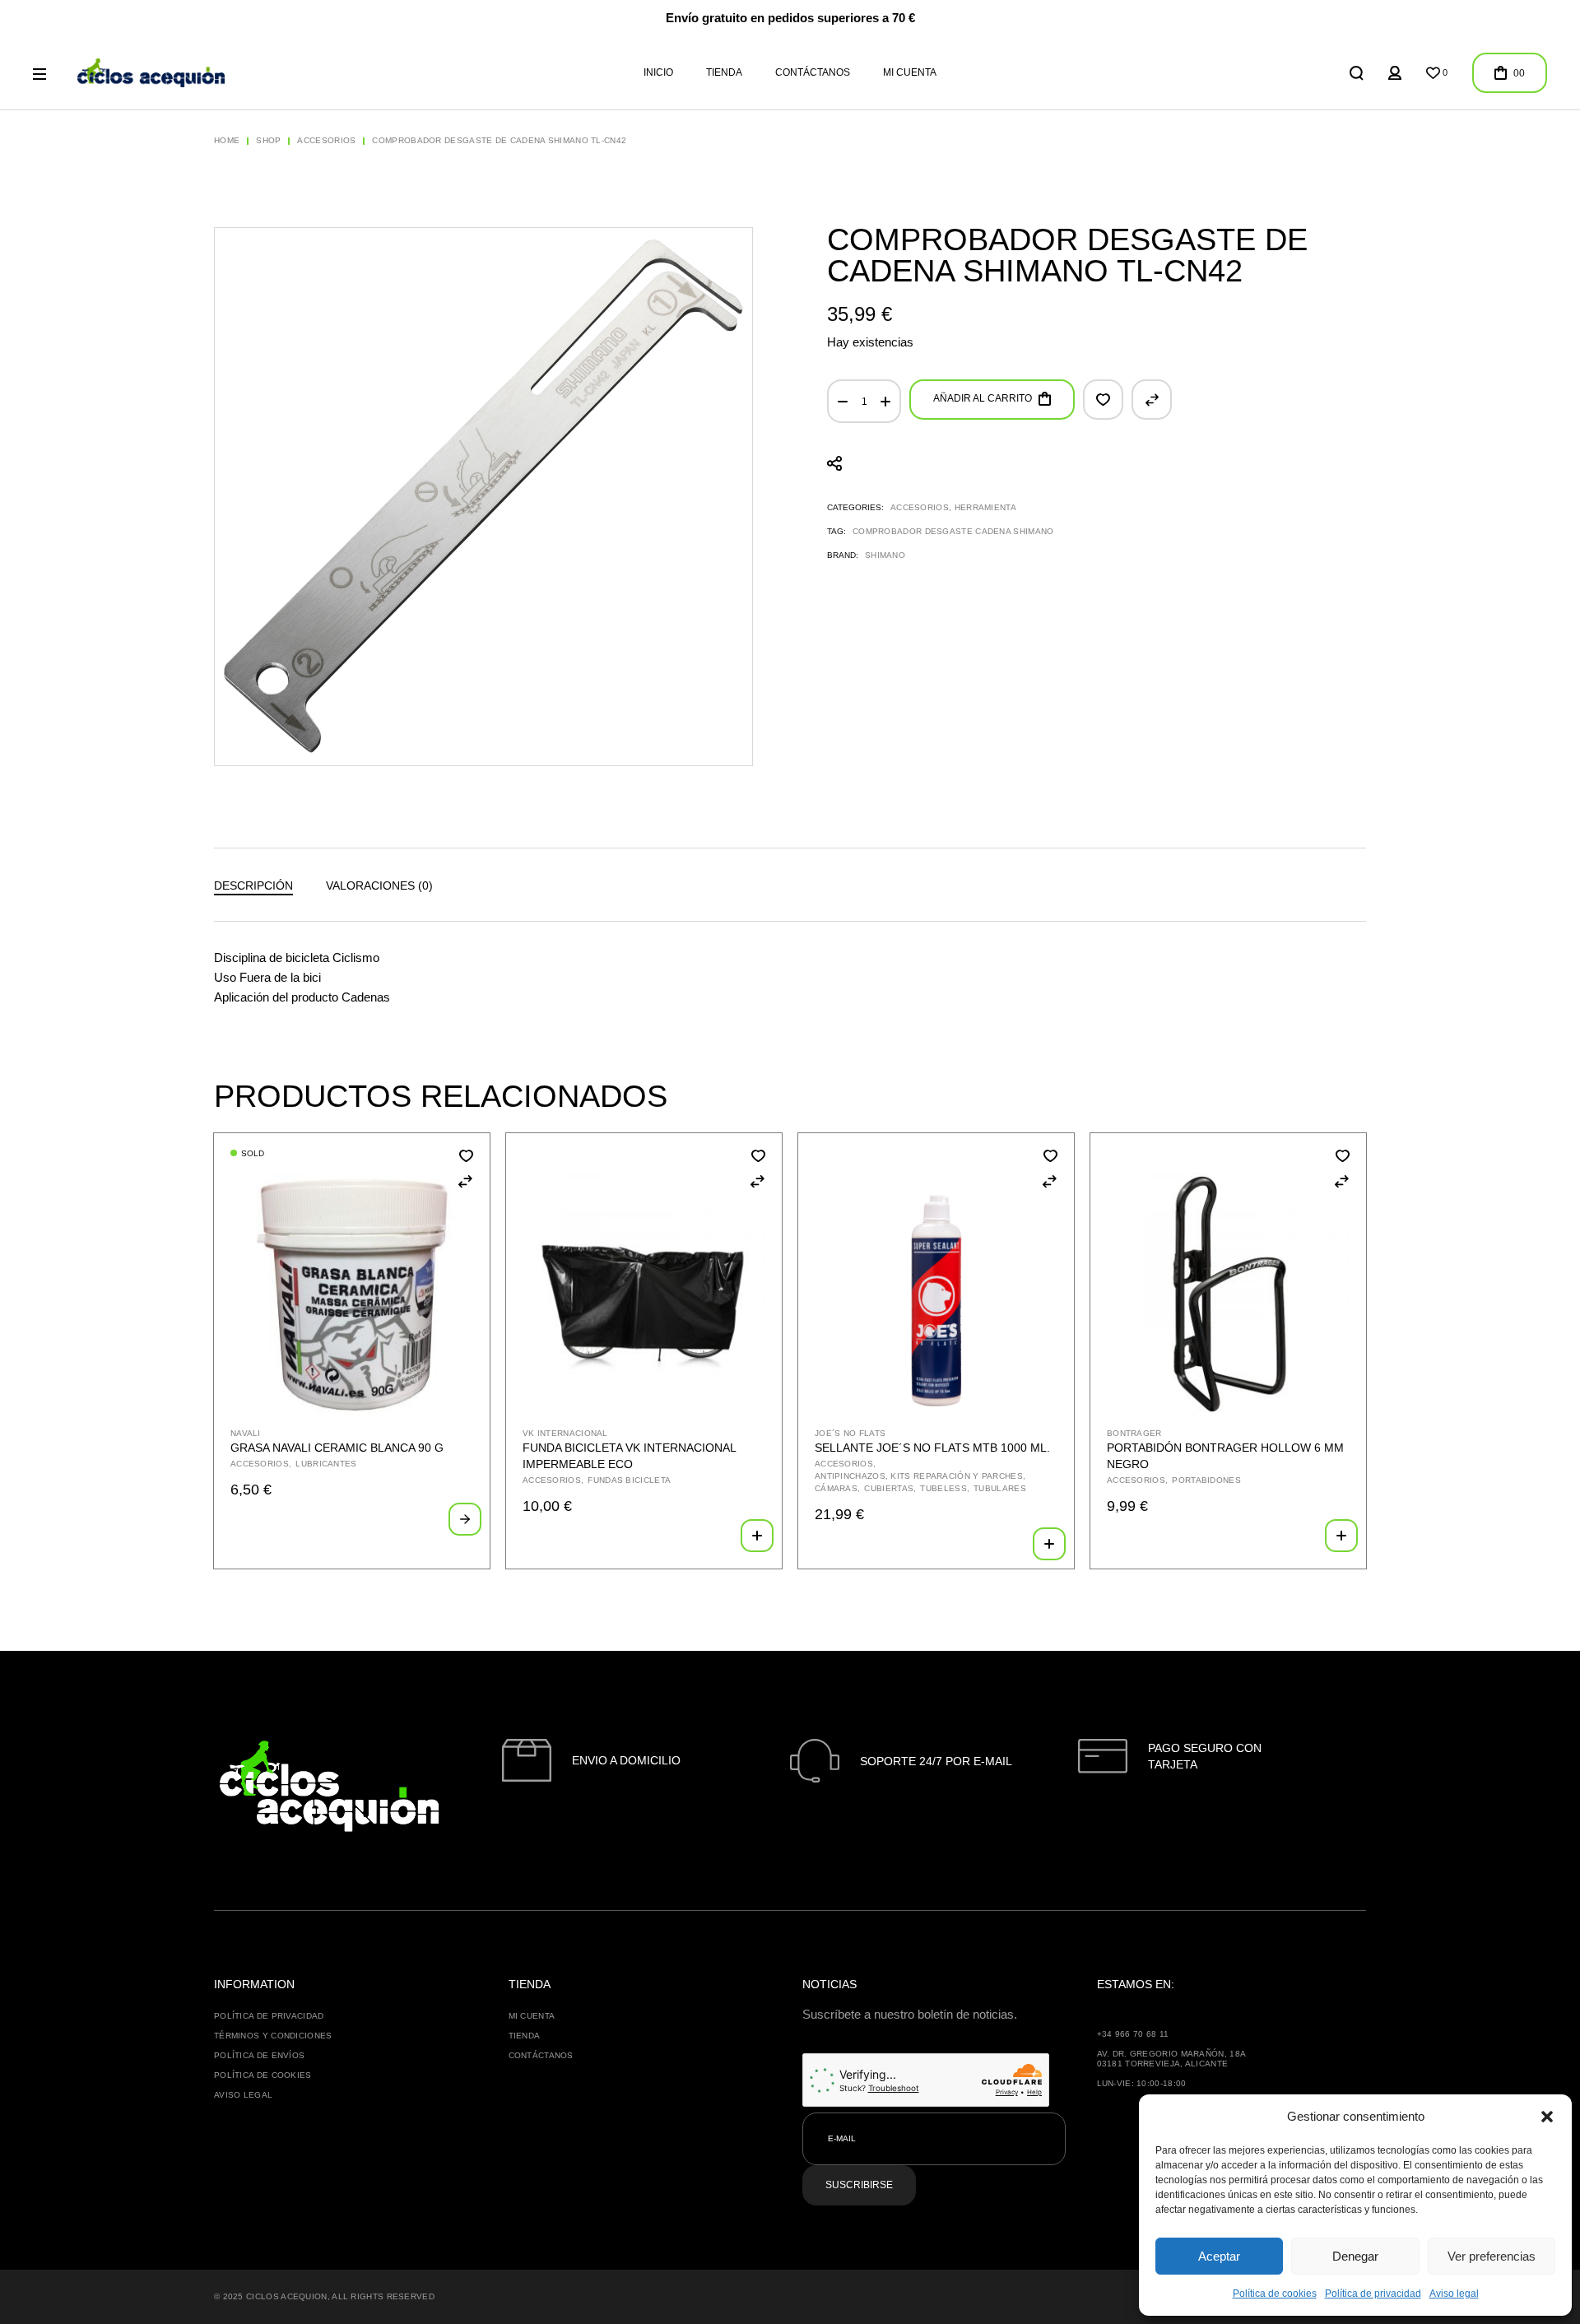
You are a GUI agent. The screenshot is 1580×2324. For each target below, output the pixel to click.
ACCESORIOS (920, 507)
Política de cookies (1275, 2294)
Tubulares (1000, 1488)
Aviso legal (1454, 2294)
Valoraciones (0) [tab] (379, 885)
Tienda (525, 2036)
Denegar (1355, 2256)
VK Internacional (565, 1433)
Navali (246, 1433)
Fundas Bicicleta (629, 1480)
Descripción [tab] (253, 885)
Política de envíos (259, 2055)
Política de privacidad (1373, 2294)
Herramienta (985, 507)
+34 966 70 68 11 (1133, 2034)
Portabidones (1206, 1480)
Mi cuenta (532, 2016)
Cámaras (836, 1488)
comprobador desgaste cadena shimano (953, 531)
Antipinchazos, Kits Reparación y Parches (919, 1476)
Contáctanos (541, 2055)
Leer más (465, 1519)
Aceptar (1219, 2256)
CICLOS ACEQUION (287, 2296)
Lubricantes (326, 1464)
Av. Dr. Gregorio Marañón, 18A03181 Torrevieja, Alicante (1172, 2059)
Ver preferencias (1492, 2256)
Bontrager (1134, 1433)
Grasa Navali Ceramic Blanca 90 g (337, 1448)
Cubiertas (889, 1488)
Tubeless (943, 1488)
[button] (1547, 2117)
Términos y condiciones (273, 2036)
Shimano (885, 555)
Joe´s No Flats (850, 1433)
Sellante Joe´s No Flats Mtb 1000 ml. (932, 1448)
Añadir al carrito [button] (757, 1536)
